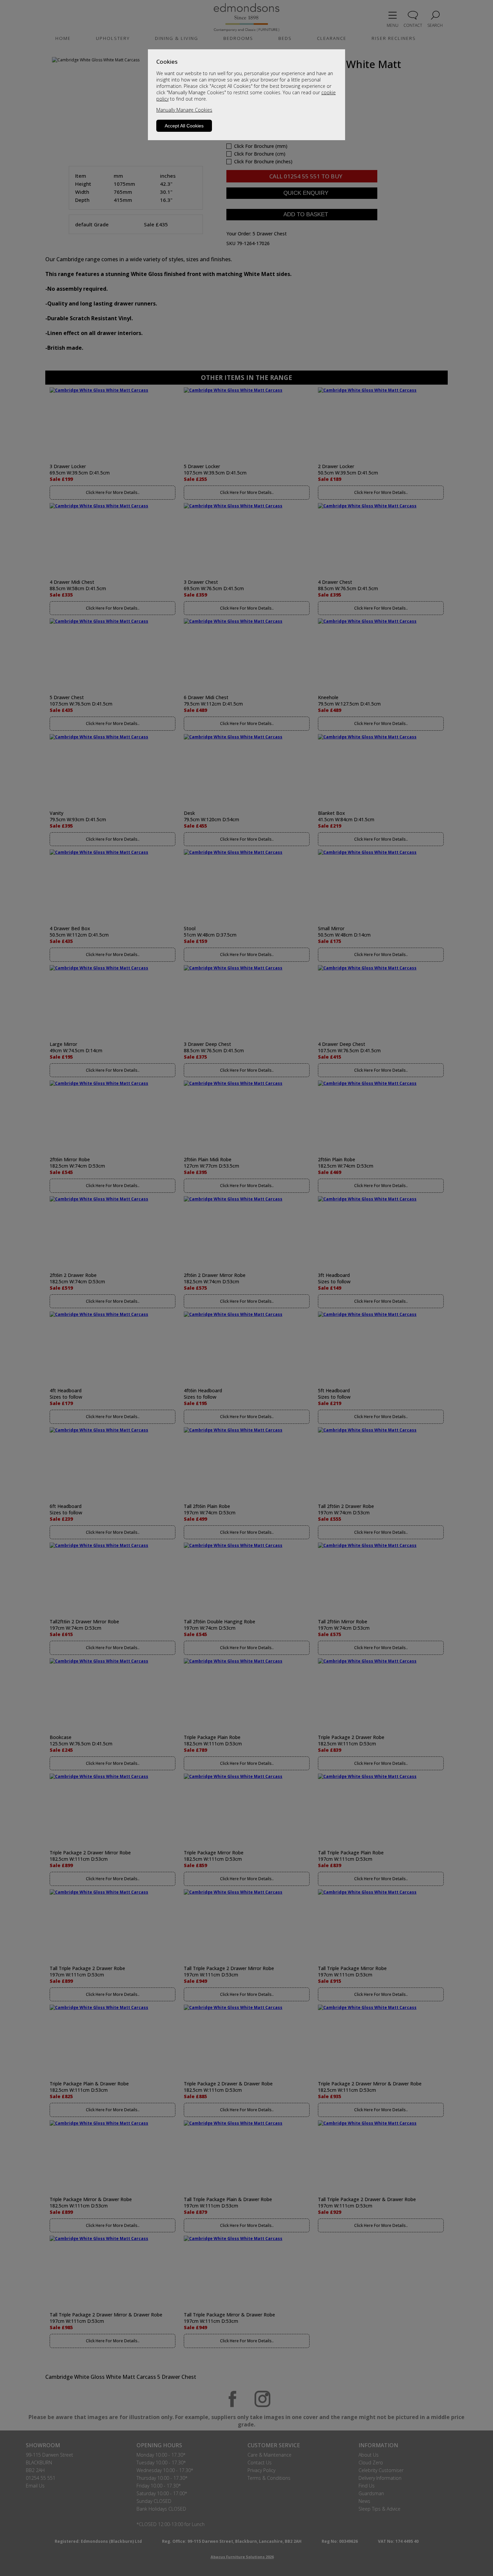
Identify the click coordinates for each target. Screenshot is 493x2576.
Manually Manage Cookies (184, 110)
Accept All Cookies (184, 126)
